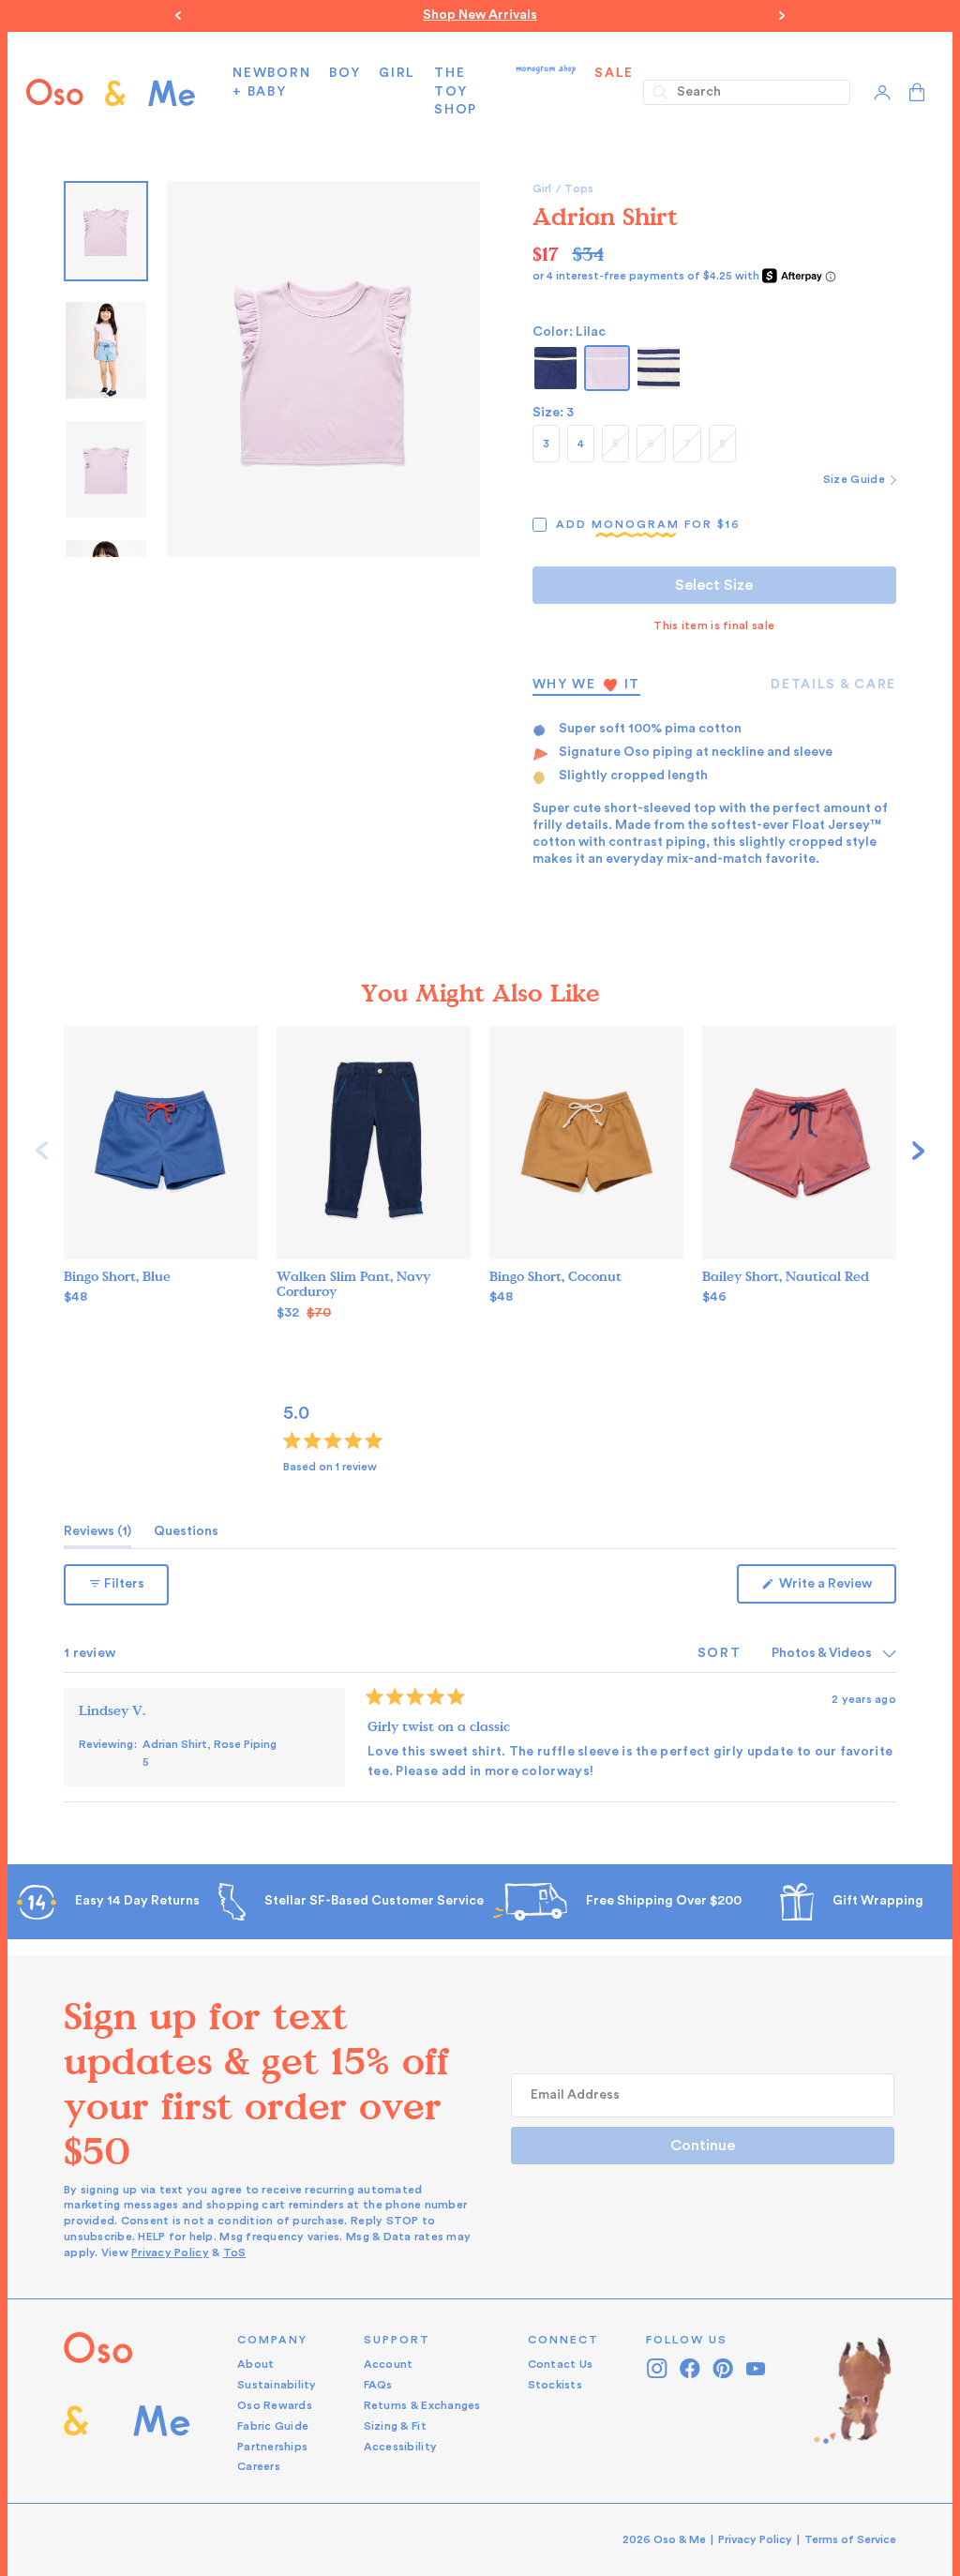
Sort (722, 1653)
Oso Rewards (275, 2405)
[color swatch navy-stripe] (659, 368)
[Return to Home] (127, 2404)
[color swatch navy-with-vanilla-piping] (555, 368)
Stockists (555, 2385)
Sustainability (277, 2385)
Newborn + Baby (271, 83)
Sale (614, 73)
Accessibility (400, 2447)
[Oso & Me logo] (111, 92)
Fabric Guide (273, 2426)
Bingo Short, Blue (117, 1277)
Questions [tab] (186, 1536)
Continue (703, 2146)
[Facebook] (690, 2368)
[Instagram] (658, 2368)
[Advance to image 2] (106, 469)
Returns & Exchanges (422, 2405)
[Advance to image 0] (106, 231)
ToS (235, 2252)
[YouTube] (756, 2368)
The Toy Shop (456, 91)
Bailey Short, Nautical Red (786, 1277)
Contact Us (561, 2364)
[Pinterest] (723, 2368)
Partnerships (272, 2447)
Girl (397, 73)
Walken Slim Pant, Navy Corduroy (353, 1285)
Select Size (714, 585)
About (255, 2364)
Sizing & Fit (395, 2426)
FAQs (378, 2385)
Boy (345, 73)
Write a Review (836, 1590)
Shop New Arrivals (480, 15)
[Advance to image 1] (106, 350)
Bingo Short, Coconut (555, 1277)
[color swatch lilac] (607, 368)
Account (389, 2364)
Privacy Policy (170, 2252)
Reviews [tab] (97, 1536)
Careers (259, 2466)
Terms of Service (850, 2539)
